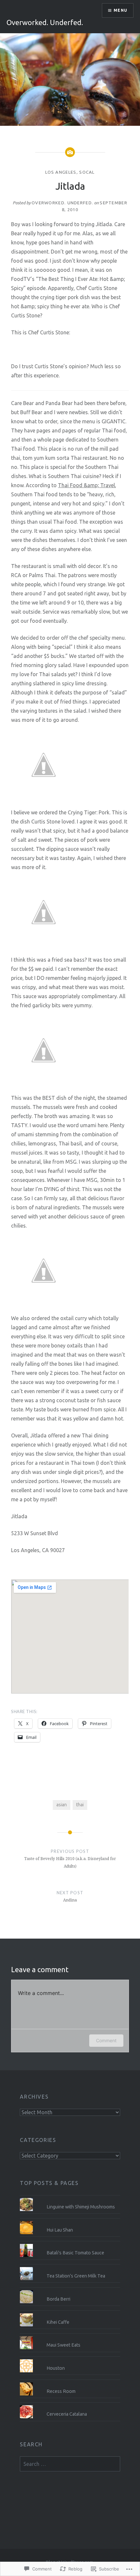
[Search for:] (70, 2464)
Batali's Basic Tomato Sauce (75, 2253)
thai (80, 1805)
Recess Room (61, 2391)
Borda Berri (58, 2299)
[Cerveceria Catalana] (70, 2405)
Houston (56, 2368)
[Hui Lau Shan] (70, 2221)
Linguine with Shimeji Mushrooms (81, 2207)
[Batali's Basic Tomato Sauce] (70, 2244)
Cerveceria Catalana (67, 2414)
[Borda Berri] (70, 2290)
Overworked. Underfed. (45, 22)
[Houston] (70, 2359)
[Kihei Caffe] (70, 2313)
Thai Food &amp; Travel (86, 485)
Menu (120, 10)
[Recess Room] (70, 2382)
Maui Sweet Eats (63, 2345)
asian (62, 1805)
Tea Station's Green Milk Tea (76, 2276)
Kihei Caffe (58, 2322)
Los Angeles (61, 172)
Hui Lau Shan (60, 2230)
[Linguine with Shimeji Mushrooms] (70, 2198)
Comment (106, 2040)
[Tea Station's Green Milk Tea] (70, 2267)
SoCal (87, 172)
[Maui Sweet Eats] (70, 2336)
